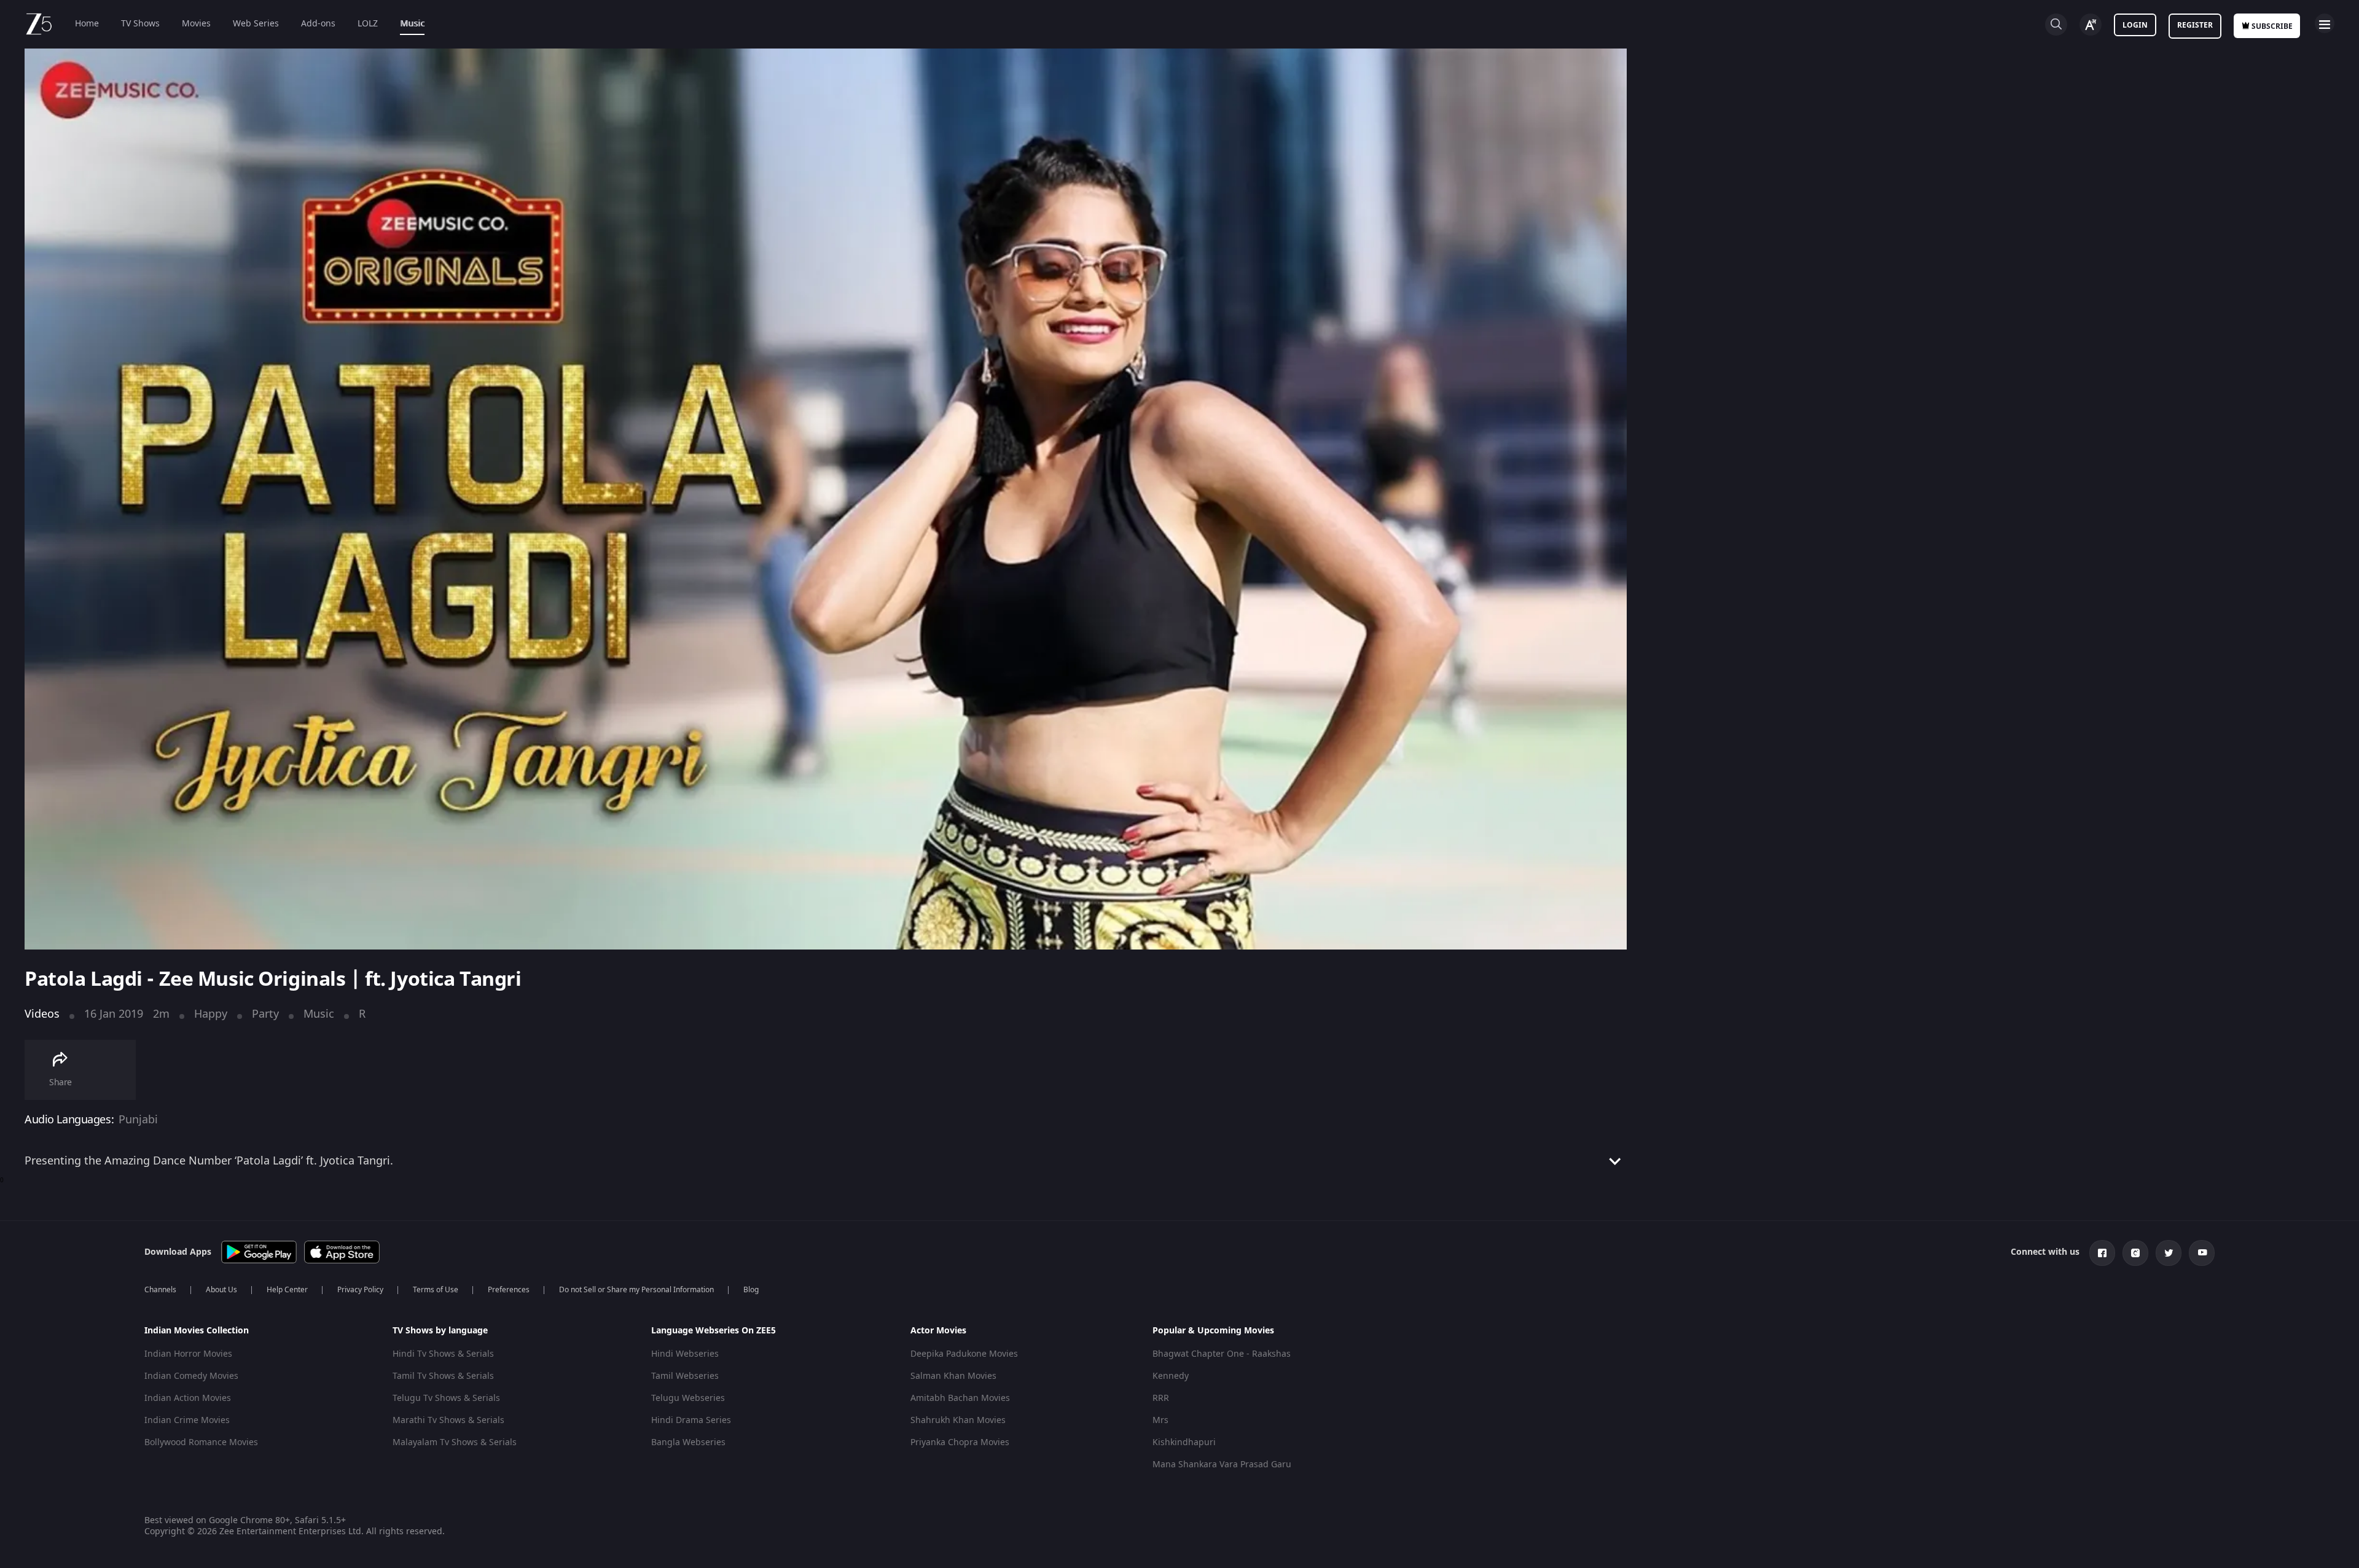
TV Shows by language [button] (440, 1331)
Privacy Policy (360, 1290)
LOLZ (368, 24)
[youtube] (2202, 1253)
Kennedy (1171, 1376)
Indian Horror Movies (188, 1354)
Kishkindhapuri (1184, 1442)
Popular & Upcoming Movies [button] (1213, 1331)
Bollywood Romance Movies (201, 1442)
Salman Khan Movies (953, 1376)
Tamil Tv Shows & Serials (443, 1376)
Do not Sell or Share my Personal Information (636, 1290)
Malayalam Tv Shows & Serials (455, 1442)
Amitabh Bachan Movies (960, 1398)
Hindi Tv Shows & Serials (443, 1354)
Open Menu (2325, 23)
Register (2195, 25)
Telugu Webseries (688, 1398)
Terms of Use (436, 1290)
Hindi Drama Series (691, 1420)
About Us (221, 1290)
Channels (160, 1290)
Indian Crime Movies (187, 1420)
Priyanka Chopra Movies (960, 1442)
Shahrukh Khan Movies (958, 1420)
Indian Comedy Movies (191, 1376)
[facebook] (2102, 1253)
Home (87, 24)
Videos (42, 1014)
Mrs (1160, 1420)
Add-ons (318, 24)
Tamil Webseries (685, 1376)
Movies (196, 24)
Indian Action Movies (188, 1398)
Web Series (256, 24)
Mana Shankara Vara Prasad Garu (1222, 1465)
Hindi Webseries (685, 1354)
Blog (751, 1290)
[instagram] (2135, 1253)
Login (2135, 25)
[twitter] (2169, 1253)
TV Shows (140, 24)
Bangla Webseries (688, 1442)
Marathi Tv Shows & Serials (448, 1420)
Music (412, 24)
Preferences (509, 1290)
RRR (1161, 1398)
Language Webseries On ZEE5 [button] (714, 1331)
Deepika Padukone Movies (964, 1354)
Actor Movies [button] (938, 1331)
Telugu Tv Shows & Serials (446, 1398)
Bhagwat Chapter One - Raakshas (1222, 1354)
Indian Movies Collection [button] (197, 1331)
